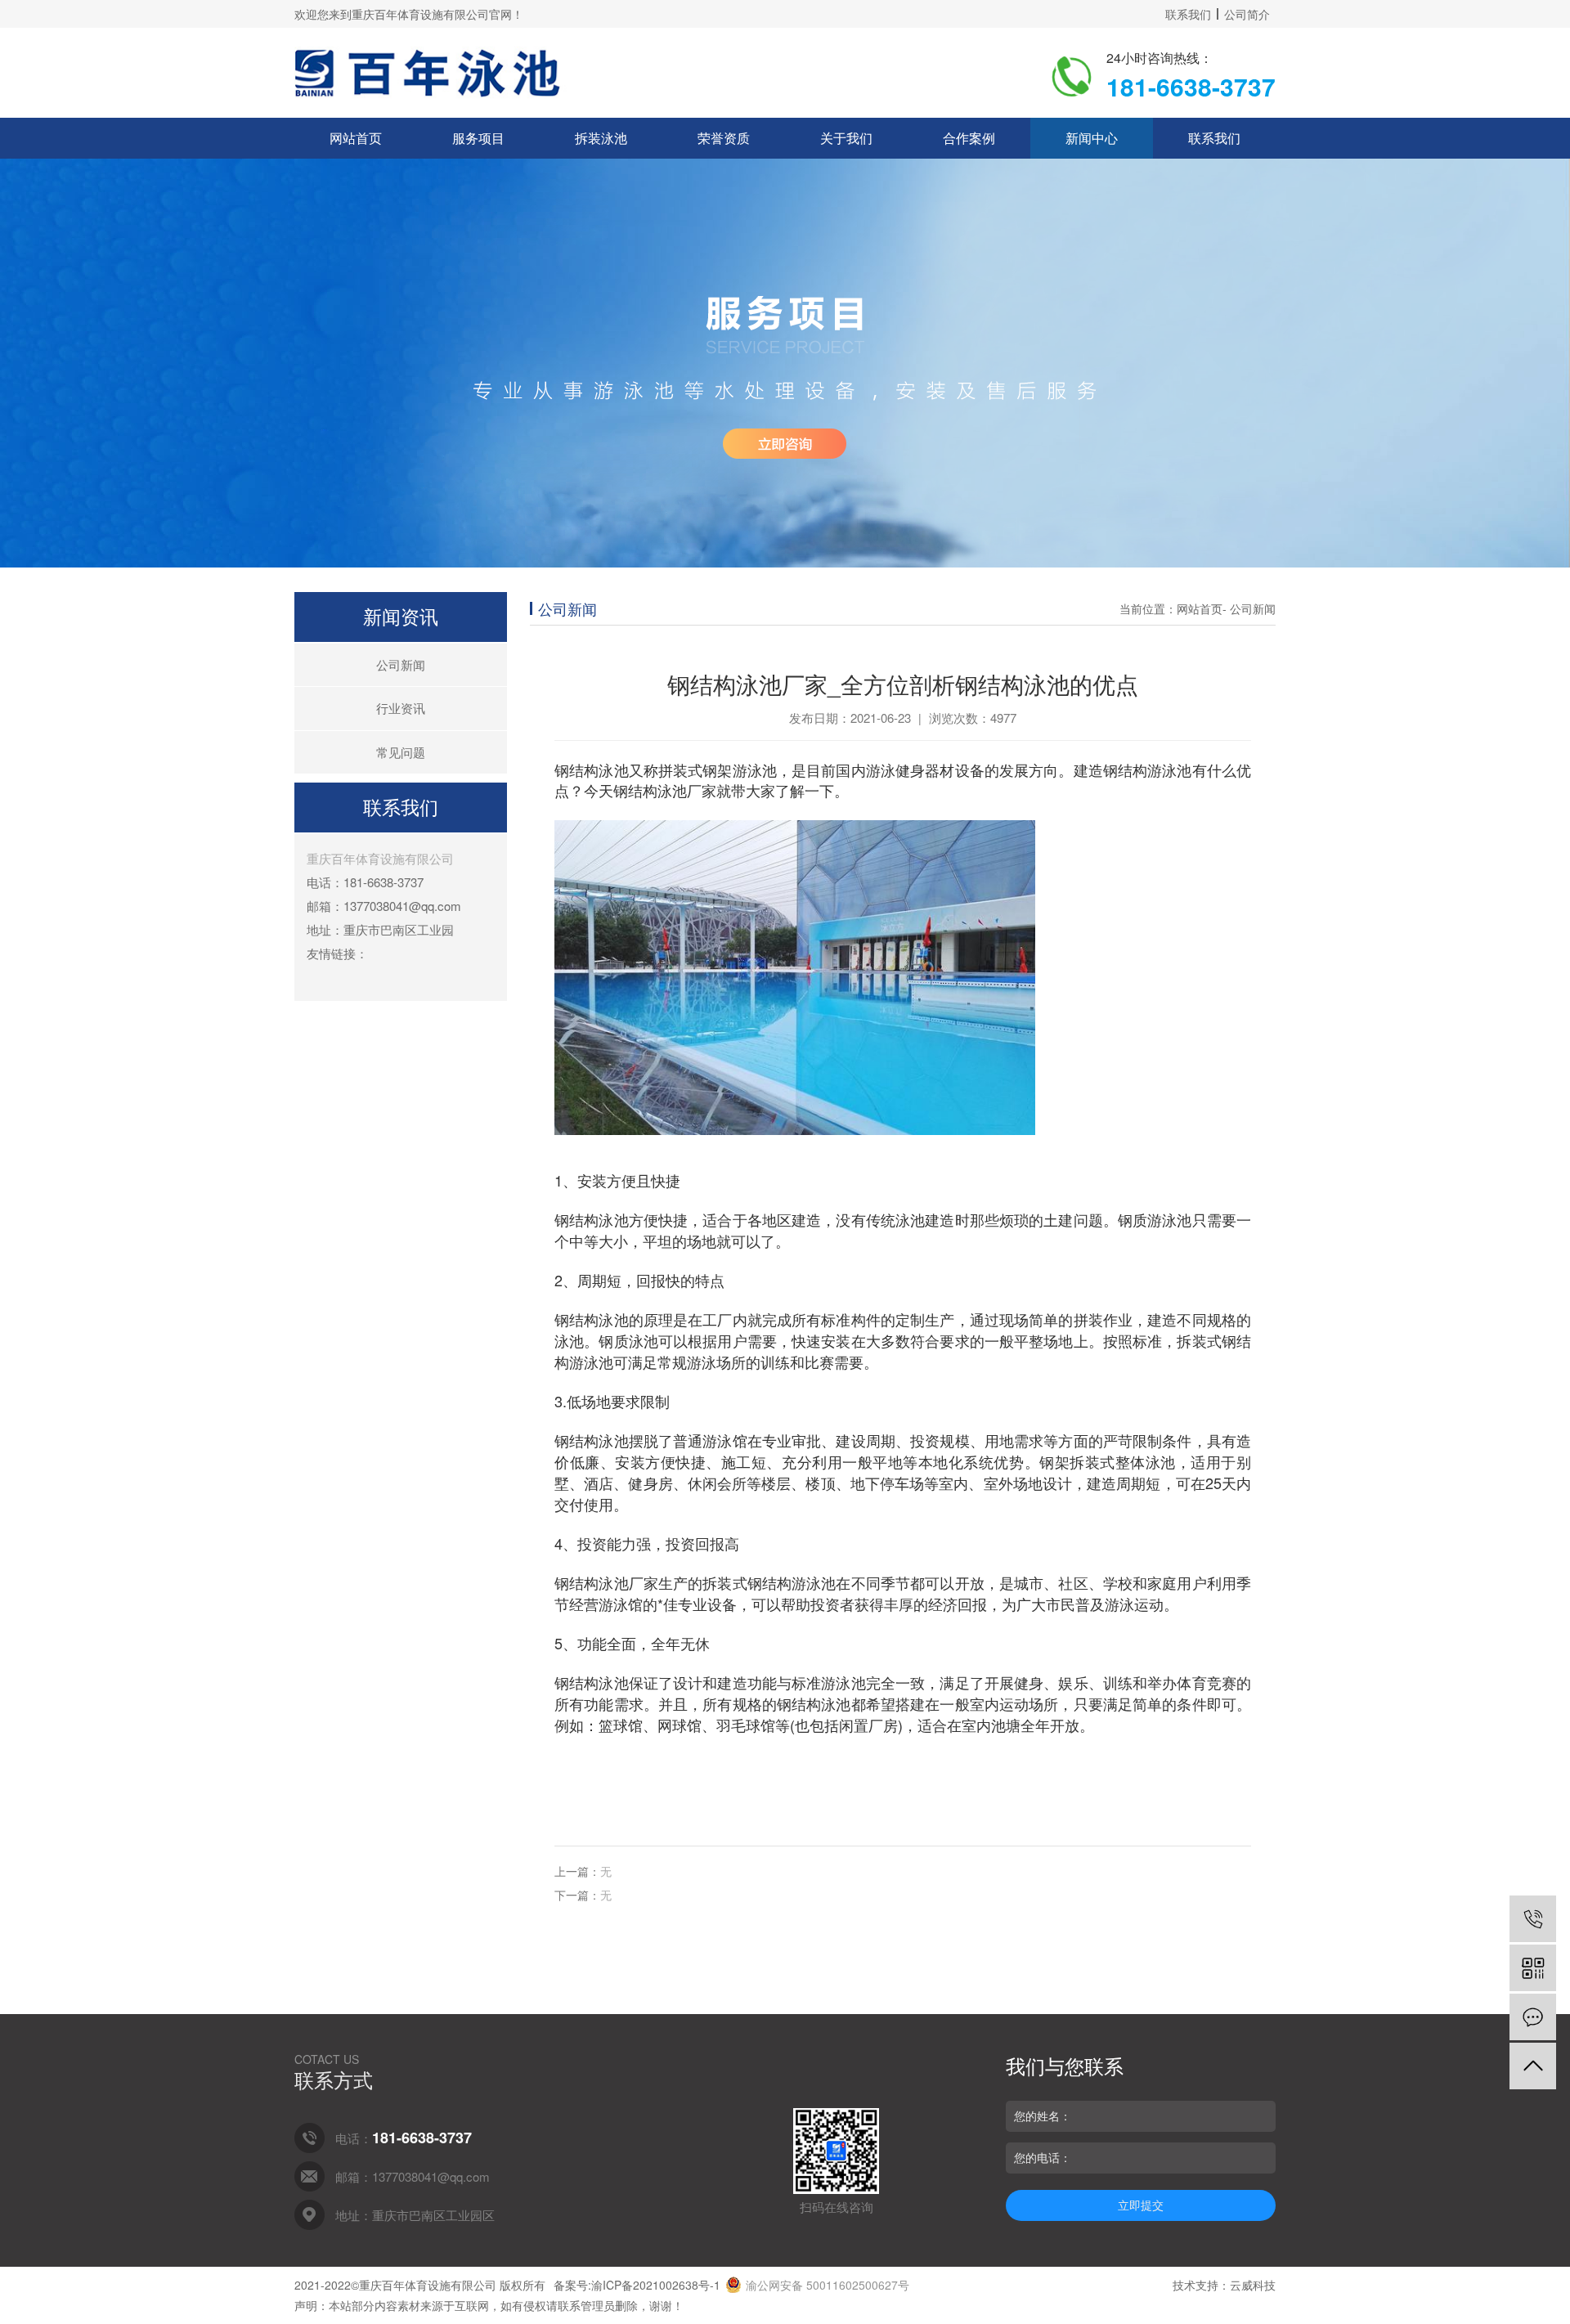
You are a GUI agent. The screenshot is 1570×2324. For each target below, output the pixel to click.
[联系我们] (1533, 2017)
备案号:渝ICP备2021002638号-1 (637, 2285)
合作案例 (969, 138)
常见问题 (401, 752)
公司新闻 (401, 664)
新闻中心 (1092, 138)
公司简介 (1247, 14)
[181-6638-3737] (1533, 1919)
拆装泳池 (601, 138)
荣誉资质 (724, 138)
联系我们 (1188, 14)
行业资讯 (401, 708)
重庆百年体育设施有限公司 (380, 858)
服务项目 (478, 138)
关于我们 (846, 138)
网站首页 (356, 138)
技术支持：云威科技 (1224, 2285)
